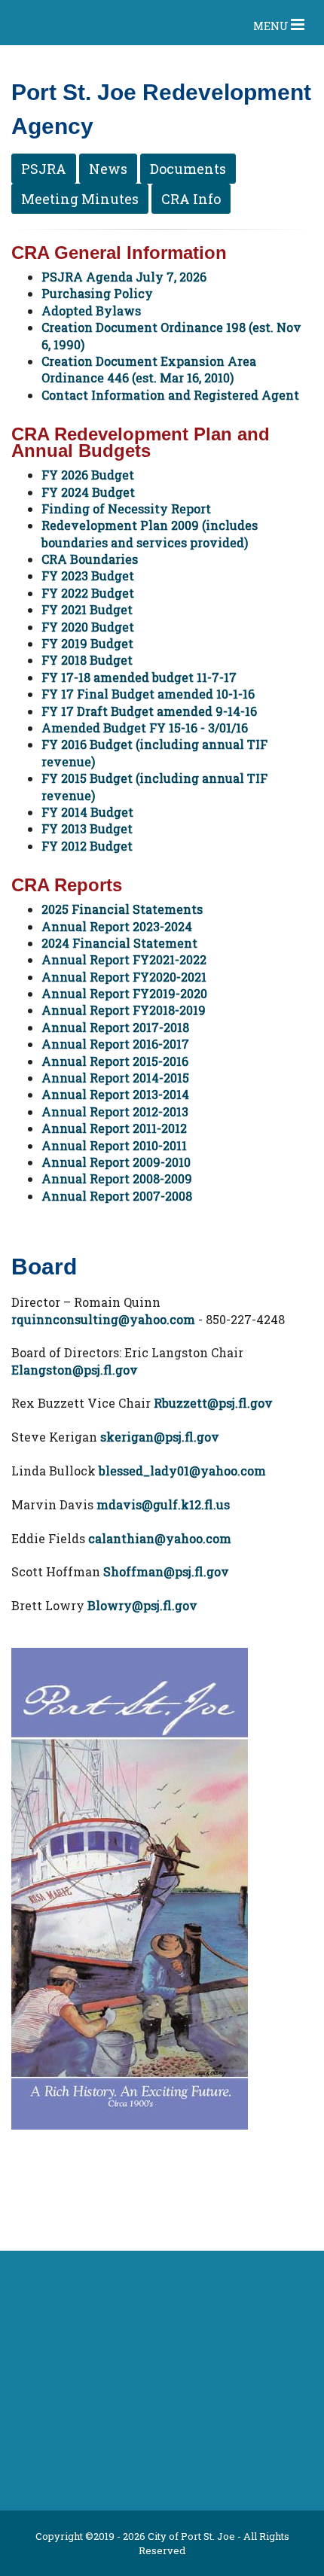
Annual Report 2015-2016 (115, 1061)
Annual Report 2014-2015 (115, 1078)
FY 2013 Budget (87, 828)
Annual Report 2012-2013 (115, 1111)
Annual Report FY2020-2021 (124, 977)
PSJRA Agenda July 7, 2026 (124, 277)
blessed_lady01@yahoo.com (182, 1471)
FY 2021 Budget (87, 609)
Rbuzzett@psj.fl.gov (213, 1403)
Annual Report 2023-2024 (117, 926)
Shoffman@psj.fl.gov (166, 1571)
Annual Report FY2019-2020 (124, 993)
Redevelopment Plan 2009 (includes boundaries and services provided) (150, 533)
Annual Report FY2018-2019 (124, 1010)
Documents (188, 169)
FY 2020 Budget (88, 627)
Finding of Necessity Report (126, 509)
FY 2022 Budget (88, 593)
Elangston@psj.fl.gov (75, 1370)
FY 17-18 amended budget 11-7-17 (139, 677)
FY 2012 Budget (87, 846)
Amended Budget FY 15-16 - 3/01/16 (145, 728)
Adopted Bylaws (91, 311)
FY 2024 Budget (88, 492)
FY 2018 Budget (87, 660)
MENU (272, 26)
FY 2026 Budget (88, 475)
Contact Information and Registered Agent (170, 395)
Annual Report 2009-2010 (116, 1162)
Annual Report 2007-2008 (117, 1196)
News (108, 169)
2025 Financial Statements (122, 909)
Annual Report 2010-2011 (114, 1145)
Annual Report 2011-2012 (114, 1128)
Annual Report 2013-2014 (115, 1094)
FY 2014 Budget (87, 812)
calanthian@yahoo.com (160, 1538)
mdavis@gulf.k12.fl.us (163, 1504)
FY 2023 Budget (88, 575)
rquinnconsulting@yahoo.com (103, 1319)
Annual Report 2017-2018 (115, 1027)
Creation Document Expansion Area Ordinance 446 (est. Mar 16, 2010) (149, 369)
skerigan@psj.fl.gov (160, 1437)
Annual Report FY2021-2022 (124, 959)
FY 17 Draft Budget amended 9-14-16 (149, 711)
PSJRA (44, 169)
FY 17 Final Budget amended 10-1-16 (148, 694)
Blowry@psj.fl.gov (142, 1605)
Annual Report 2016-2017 (115, 1044)
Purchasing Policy (97, 293)
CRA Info (191, 199)
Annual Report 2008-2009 (117, 1178)
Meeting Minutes (80, 199)
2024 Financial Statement (119, 943)
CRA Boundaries (90, 559)
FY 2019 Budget (87, 643)
